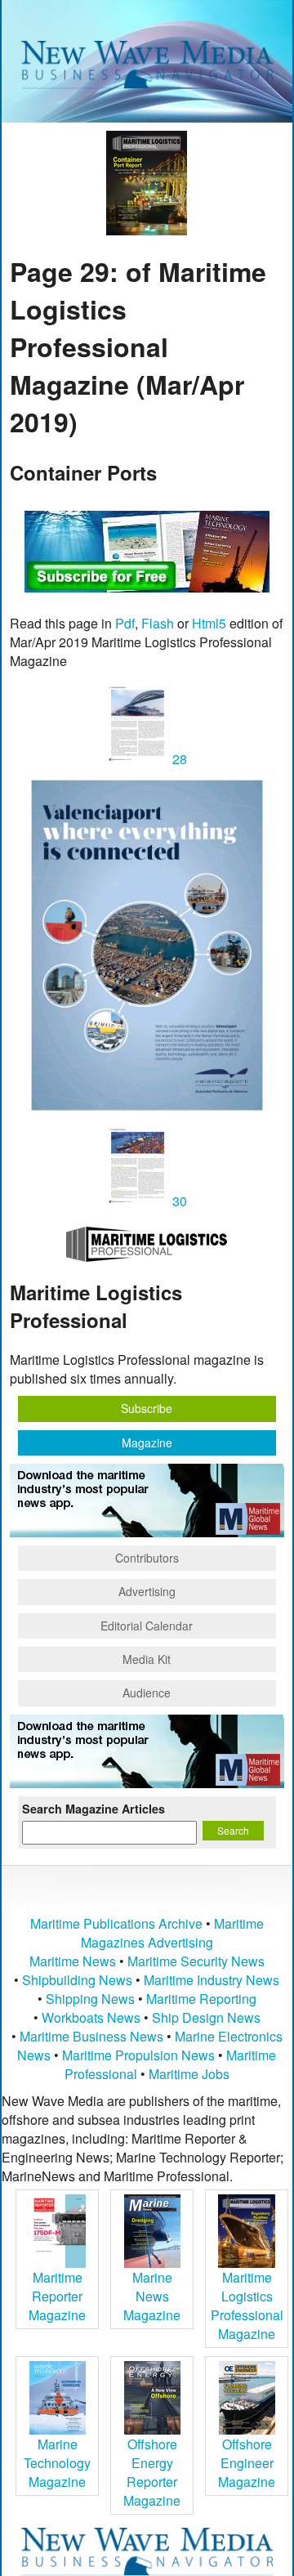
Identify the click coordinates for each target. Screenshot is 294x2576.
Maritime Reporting (201, 1999)
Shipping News (90, 1999)
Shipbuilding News (77, 1980)
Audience (147, 1693)
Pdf (125, 623)
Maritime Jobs (189, 2074)
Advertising (147, 1591)
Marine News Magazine (152, 2296)
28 (178, 759)
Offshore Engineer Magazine (247, 2463)
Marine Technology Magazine (57, 2463)
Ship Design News (206, 2017)
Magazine (147, 1442)
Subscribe (147, 1408)
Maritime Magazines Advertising (172, 1933)
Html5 (209, 623)
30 (178, 1201)
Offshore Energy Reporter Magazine (152, 2472)
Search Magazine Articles (94, 1809)
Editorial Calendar (147, 1626)
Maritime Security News (196, 1961)
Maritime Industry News (212, 1980)
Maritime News (73, 1961)
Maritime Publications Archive (116, 1923)
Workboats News (91, 2017)
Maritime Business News (93, 2036)
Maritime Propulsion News (138, 2055)
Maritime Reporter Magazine (57, 2296)
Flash (158, 623)
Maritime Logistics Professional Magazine (247, 2305)
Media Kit (147, 1659)
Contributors (147, 1558)
